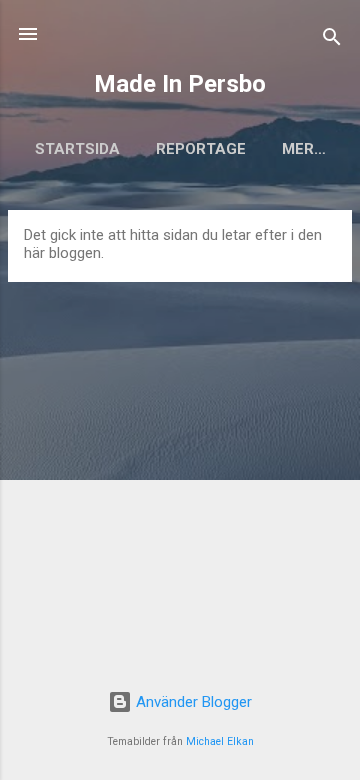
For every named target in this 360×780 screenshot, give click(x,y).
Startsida (77, 149)
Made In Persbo (180, 84)
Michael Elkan (220, 741)
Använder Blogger (192, 702)
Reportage (201, 149)
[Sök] (332, 40)
